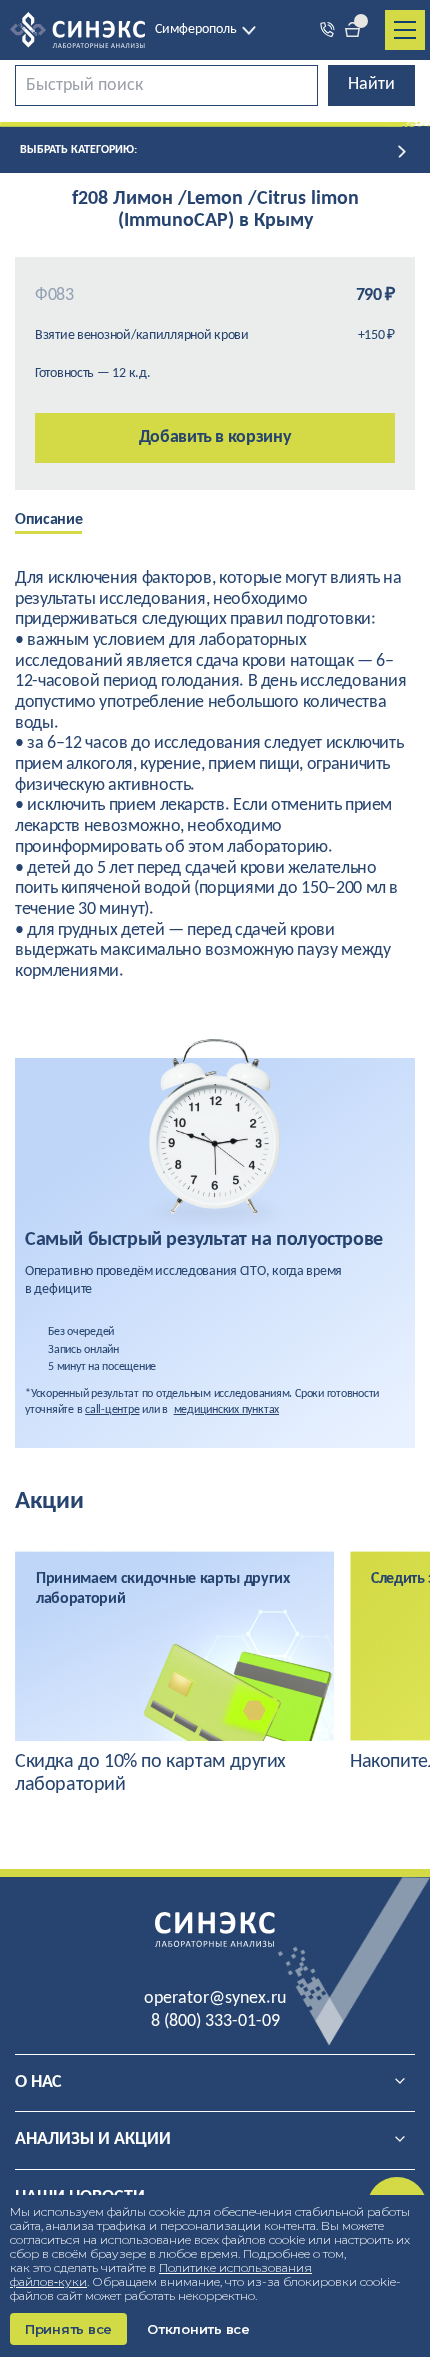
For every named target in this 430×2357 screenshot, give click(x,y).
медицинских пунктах (226, 1410)
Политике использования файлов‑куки (161, 2274)
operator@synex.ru (215, 1998)
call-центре (112, 1410)
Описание (48, 520)
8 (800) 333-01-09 (215, 2021)
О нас (38, 2082)
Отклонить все (198, 2329)
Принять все (68, 2329)
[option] (63, 522)
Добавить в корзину (215, 437)
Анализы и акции (93, 2139)
